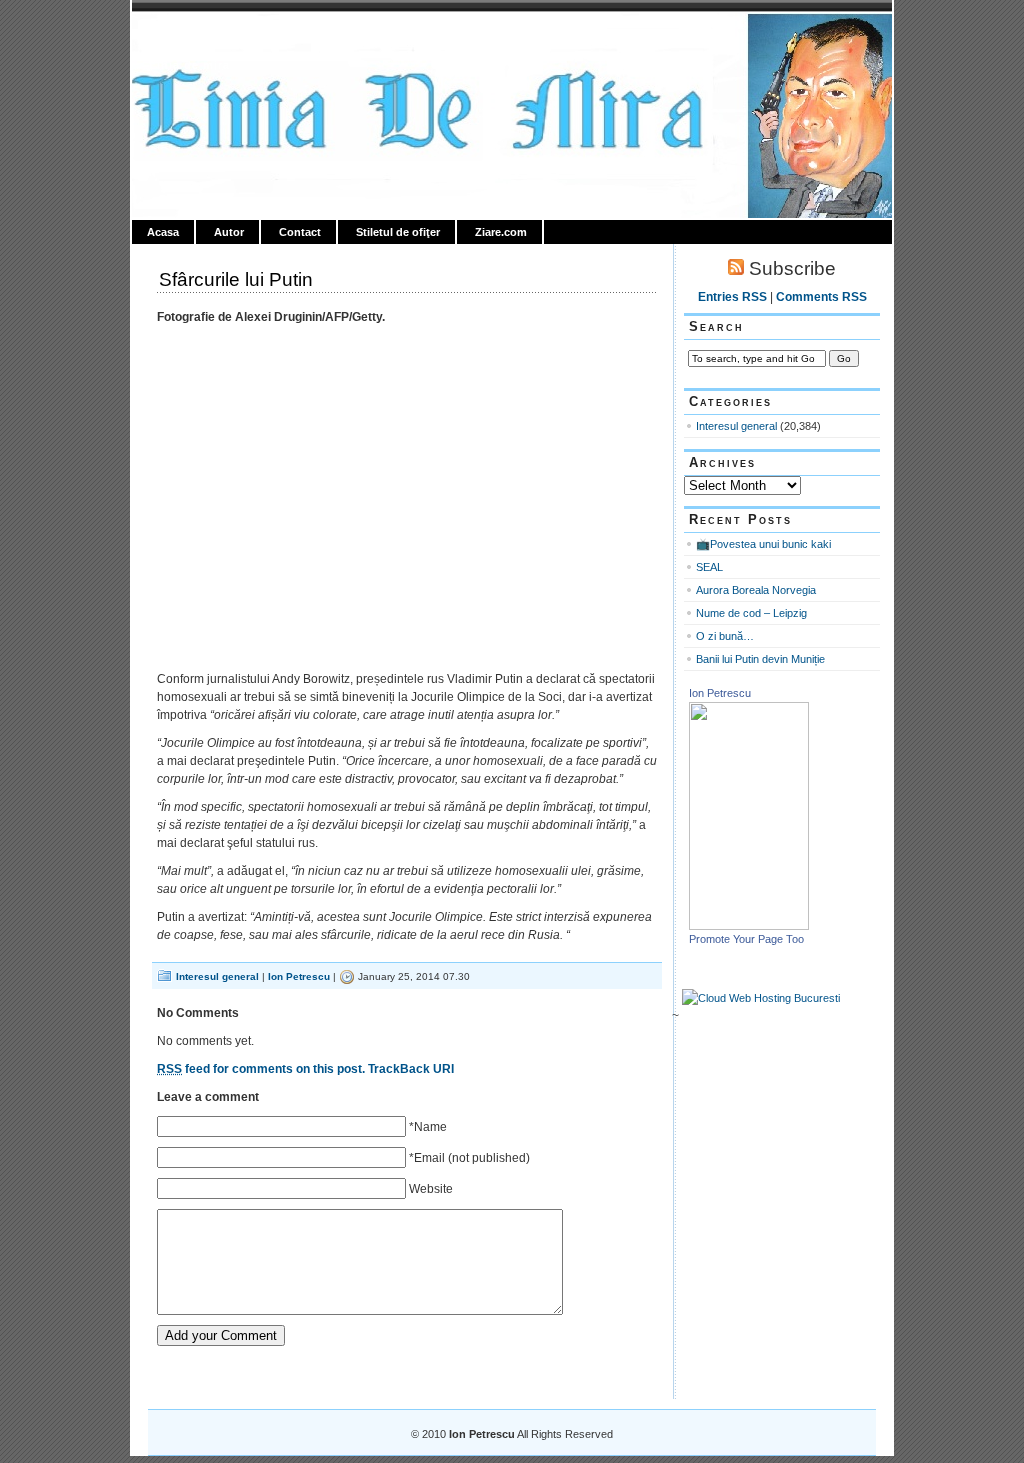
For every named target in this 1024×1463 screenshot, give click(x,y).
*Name (428, 1127)
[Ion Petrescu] (749, 926)
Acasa (163, 232)
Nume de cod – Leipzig (751, 613)
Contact (300, 232)
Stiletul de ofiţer (398, 232)
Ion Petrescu (218, 37)
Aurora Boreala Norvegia (756, 590)
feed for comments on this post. (261, 1069)
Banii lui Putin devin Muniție (760, 659)
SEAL (709, 567)
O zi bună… (725, 636)
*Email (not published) (469, 1158)
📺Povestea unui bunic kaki (763, 544)
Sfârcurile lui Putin (236, 279)
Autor (229, 232)
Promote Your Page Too (746, 939)
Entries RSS (732, 297)
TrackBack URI (411, 1069)
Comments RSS (821, 297)
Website (431, 1189)
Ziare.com (501, 232)
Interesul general (217, 976)
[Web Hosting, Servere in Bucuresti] (761, 998)
